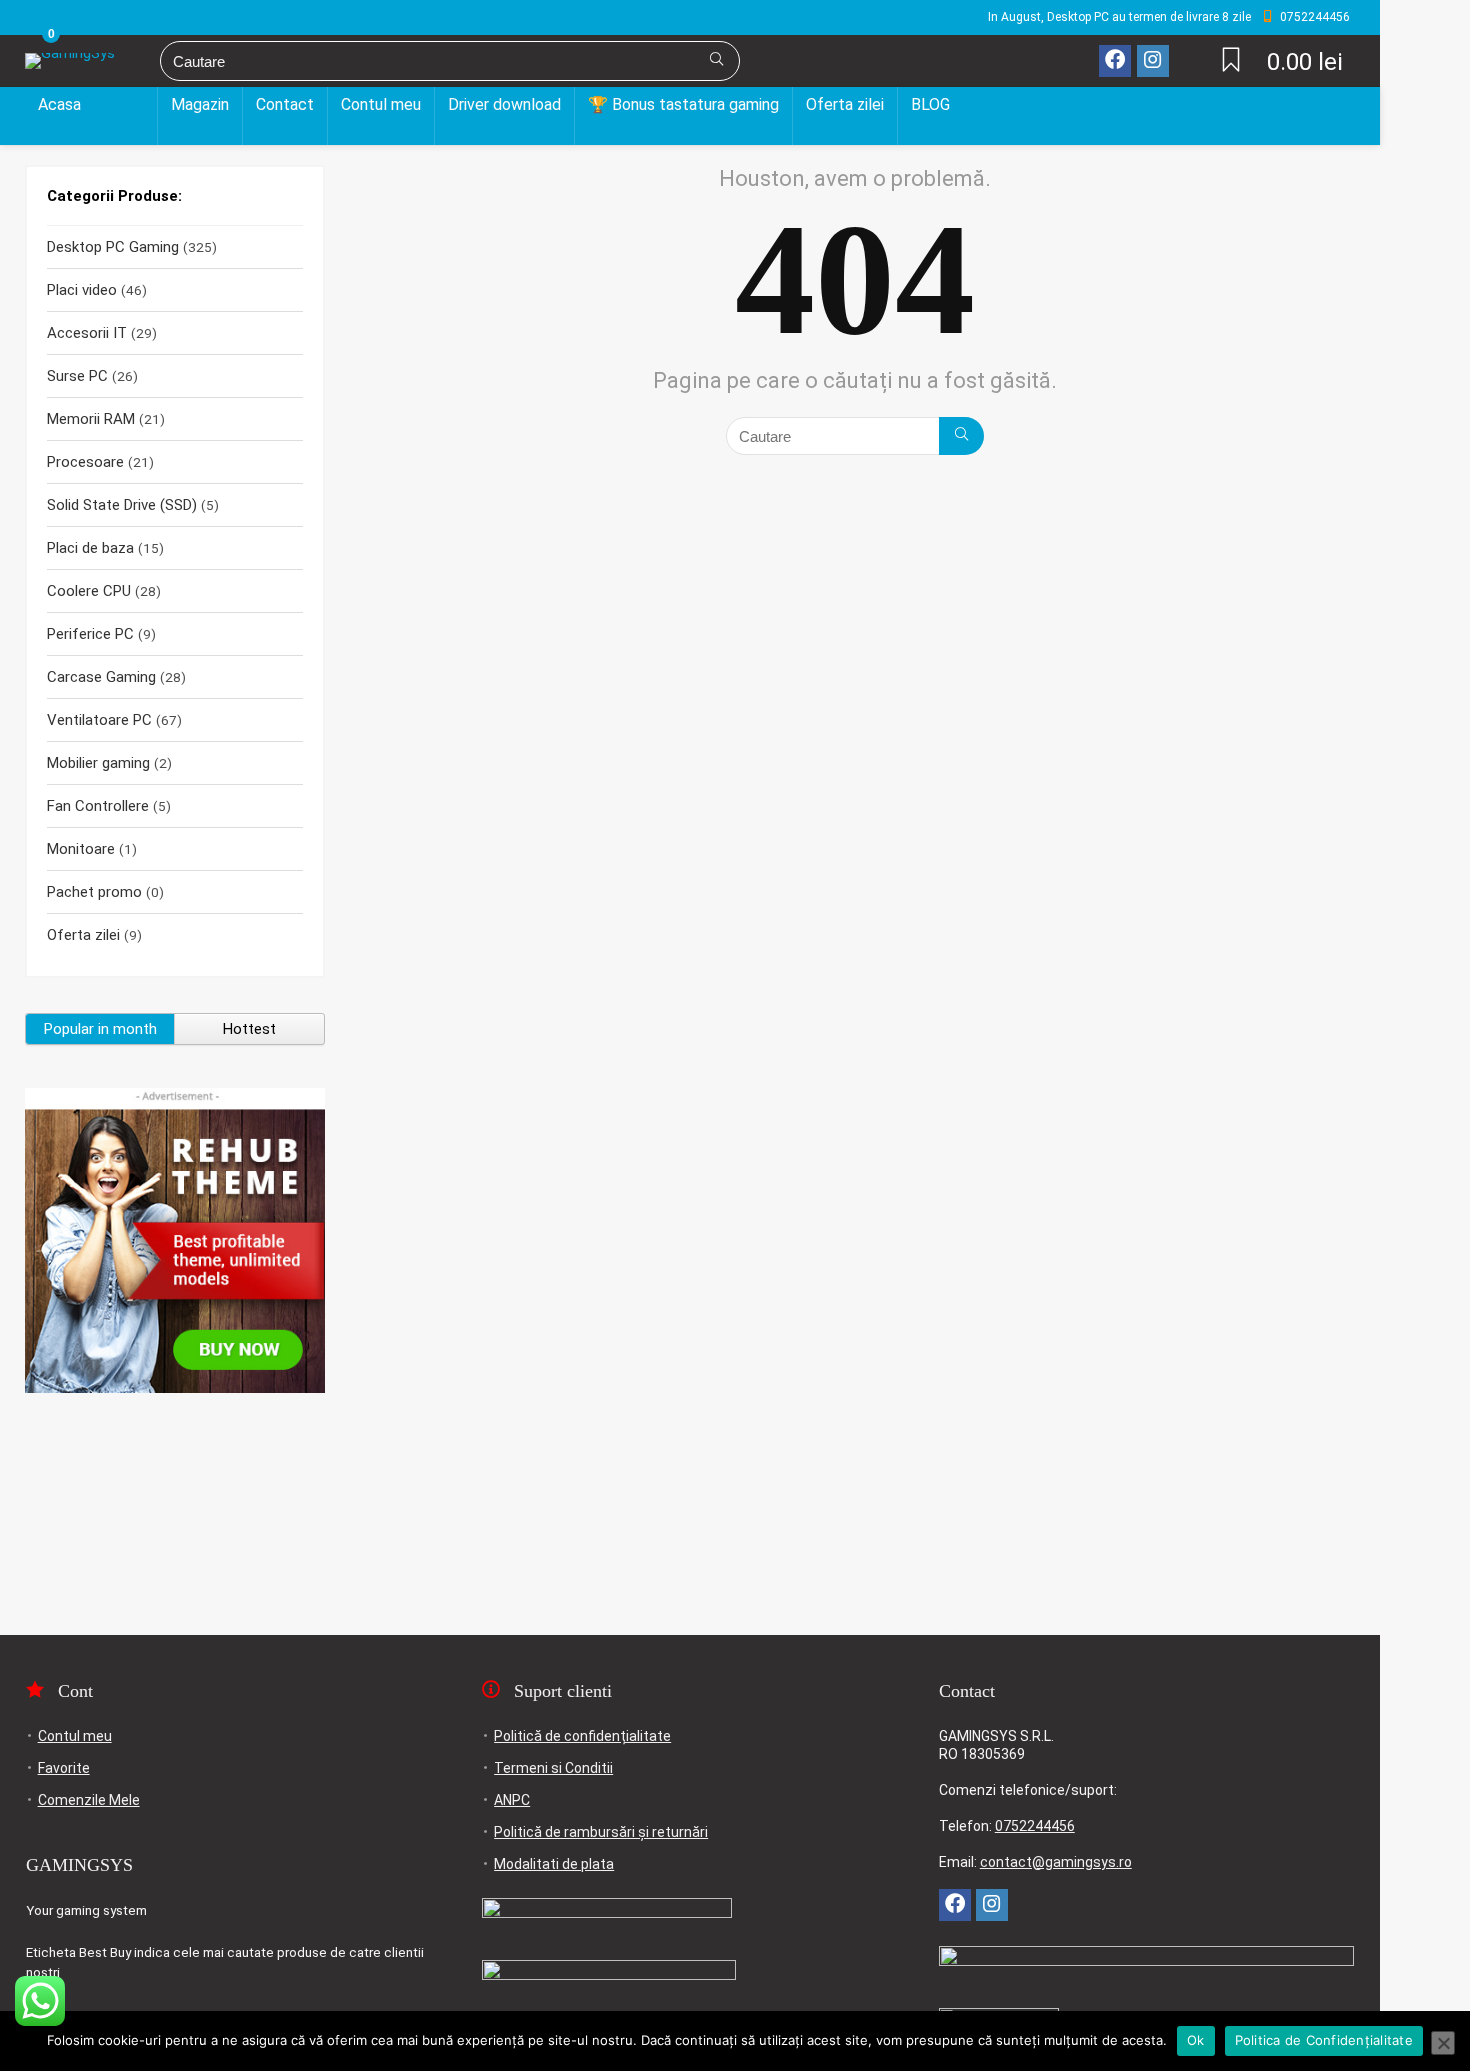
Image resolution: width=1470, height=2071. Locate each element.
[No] (1443, 2043)
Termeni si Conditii (553, 1768)
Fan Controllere (98, 806)
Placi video (82, 290)
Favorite (64, 1768)
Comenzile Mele (89, 1800)
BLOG (930, 104)
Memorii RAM (91, 419)
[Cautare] (716, 61)
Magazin (200, 104)
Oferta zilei (845, 104)
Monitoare (81, 849)
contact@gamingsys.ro (1056, 1862)
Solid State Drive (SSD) (122, 505)
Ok (1196, 2040)
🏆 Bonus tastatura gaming (683, 104)
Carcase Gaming (101, 677)
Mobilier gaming (98, 763)
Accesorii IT (87, 333)
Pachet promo (94, 892)
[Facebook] (1115, 61)
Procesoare (85, 462)
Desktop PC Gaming (91, 134)
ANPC (512, 1800)
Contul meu (381, 104)
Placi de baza (90, 548)
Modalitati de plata (554, 1864)
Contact (285, 104)
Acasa (59, 104)
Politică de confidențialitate (582, 1736)
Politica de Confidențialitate (1324, 2040)
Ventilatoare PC (99, 720)
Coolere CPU (89, 591)
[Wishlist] (1231, 62)
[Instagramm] (1153, 61)
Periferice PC (90, 634)
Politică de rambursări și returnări (601, 1832)
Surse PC (77, 376)
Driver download (504, 104)
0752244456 (1035, 1826)
